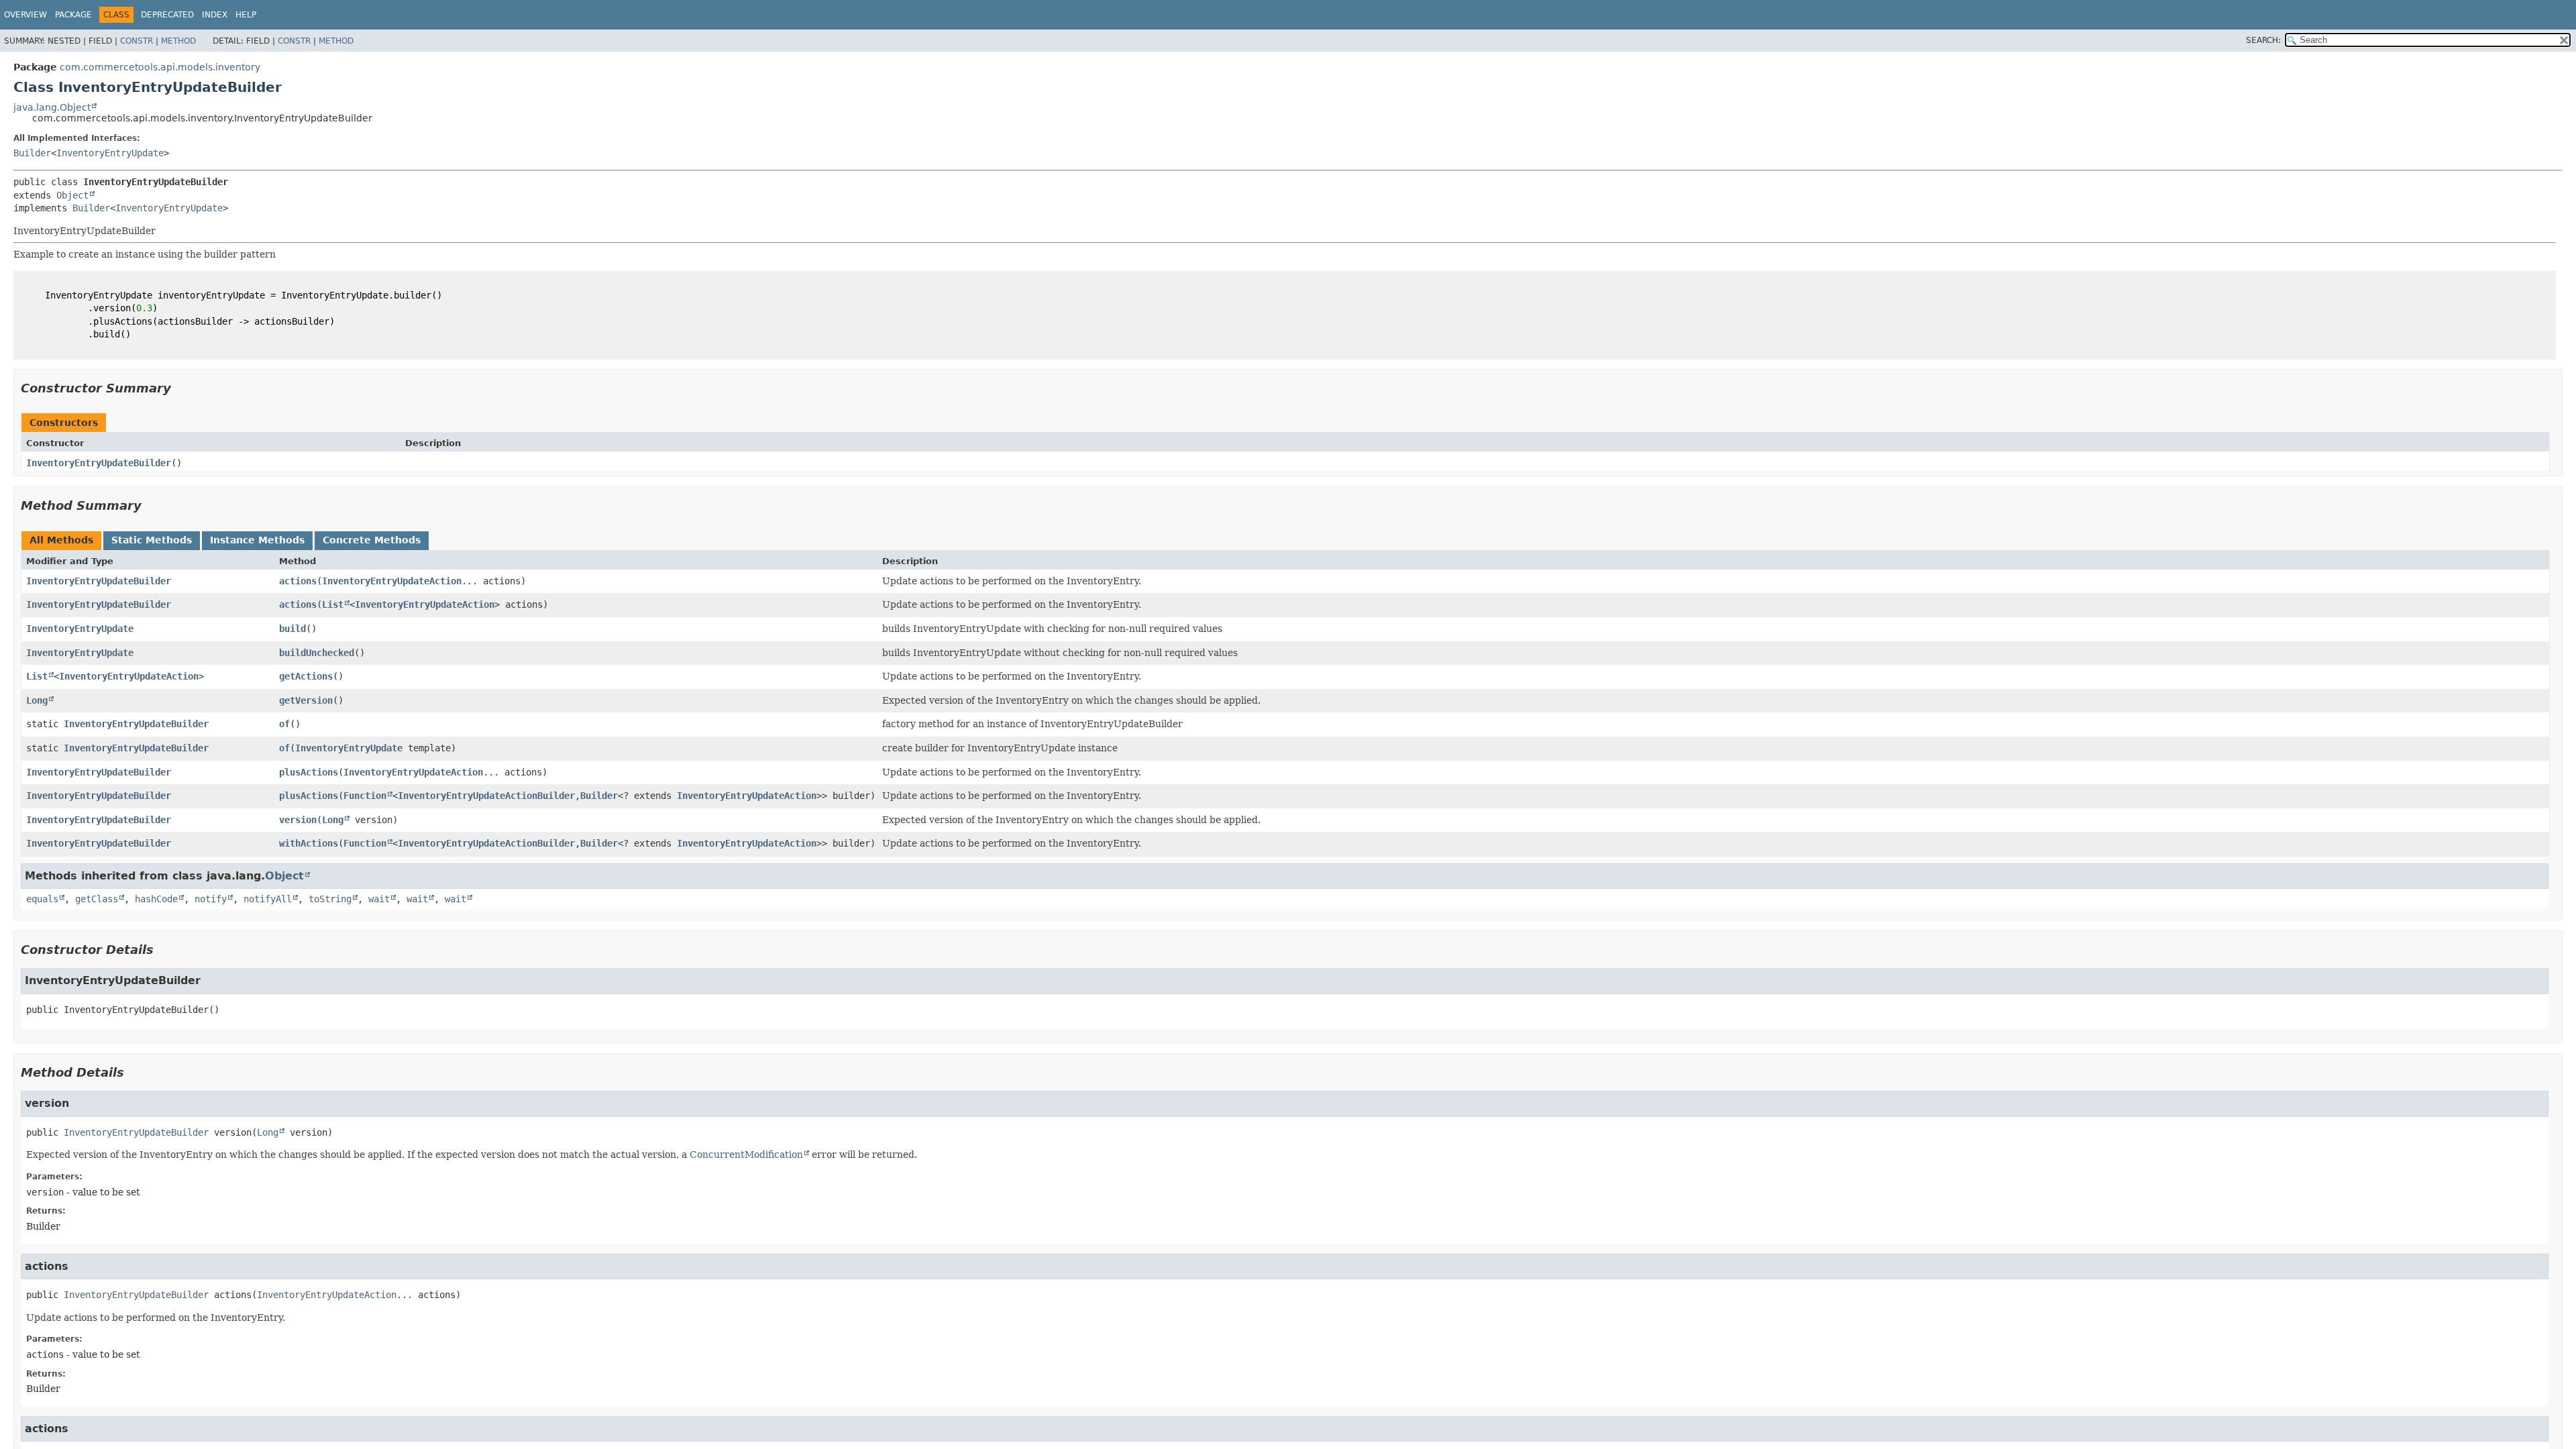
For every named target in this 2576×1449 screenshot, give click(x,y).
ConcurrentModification (746, 1155)
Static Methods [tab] (152, 540)
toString (330, 899)
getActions (306, 676)
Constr (137, 41)
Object (72, 195)
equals (42, 899)
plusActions (309, 772)
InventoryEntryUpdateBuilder (99, 463)
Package (73, 15)
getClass (97, 899)
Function (365, 796)
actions (298, 581)
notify (211, 899)
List (333, 604)
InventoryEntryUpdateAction (392, 581)
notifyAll (268, 899)
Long (37, 700)
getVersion (306, 700)
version (298, 820)
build (292, 629)
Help (246, 15)
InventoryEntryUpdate (110, 153)
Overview (25, 15)
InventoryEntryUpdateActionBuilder (486, 796)
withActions (309, 843)
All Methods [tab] (61, 540)
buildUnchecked (317, 653)
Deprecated (167, 15)
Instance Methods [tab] (257, 540)
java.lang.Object (52, 107)
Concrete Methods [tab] (372, 540)
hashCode (156, 899)
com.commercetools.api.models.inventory (160, 67)
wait (379, 899)
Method (178, 41)
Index (215, 15)
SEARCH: (2263, 40)
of (284, 724)
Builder (32, 153)
